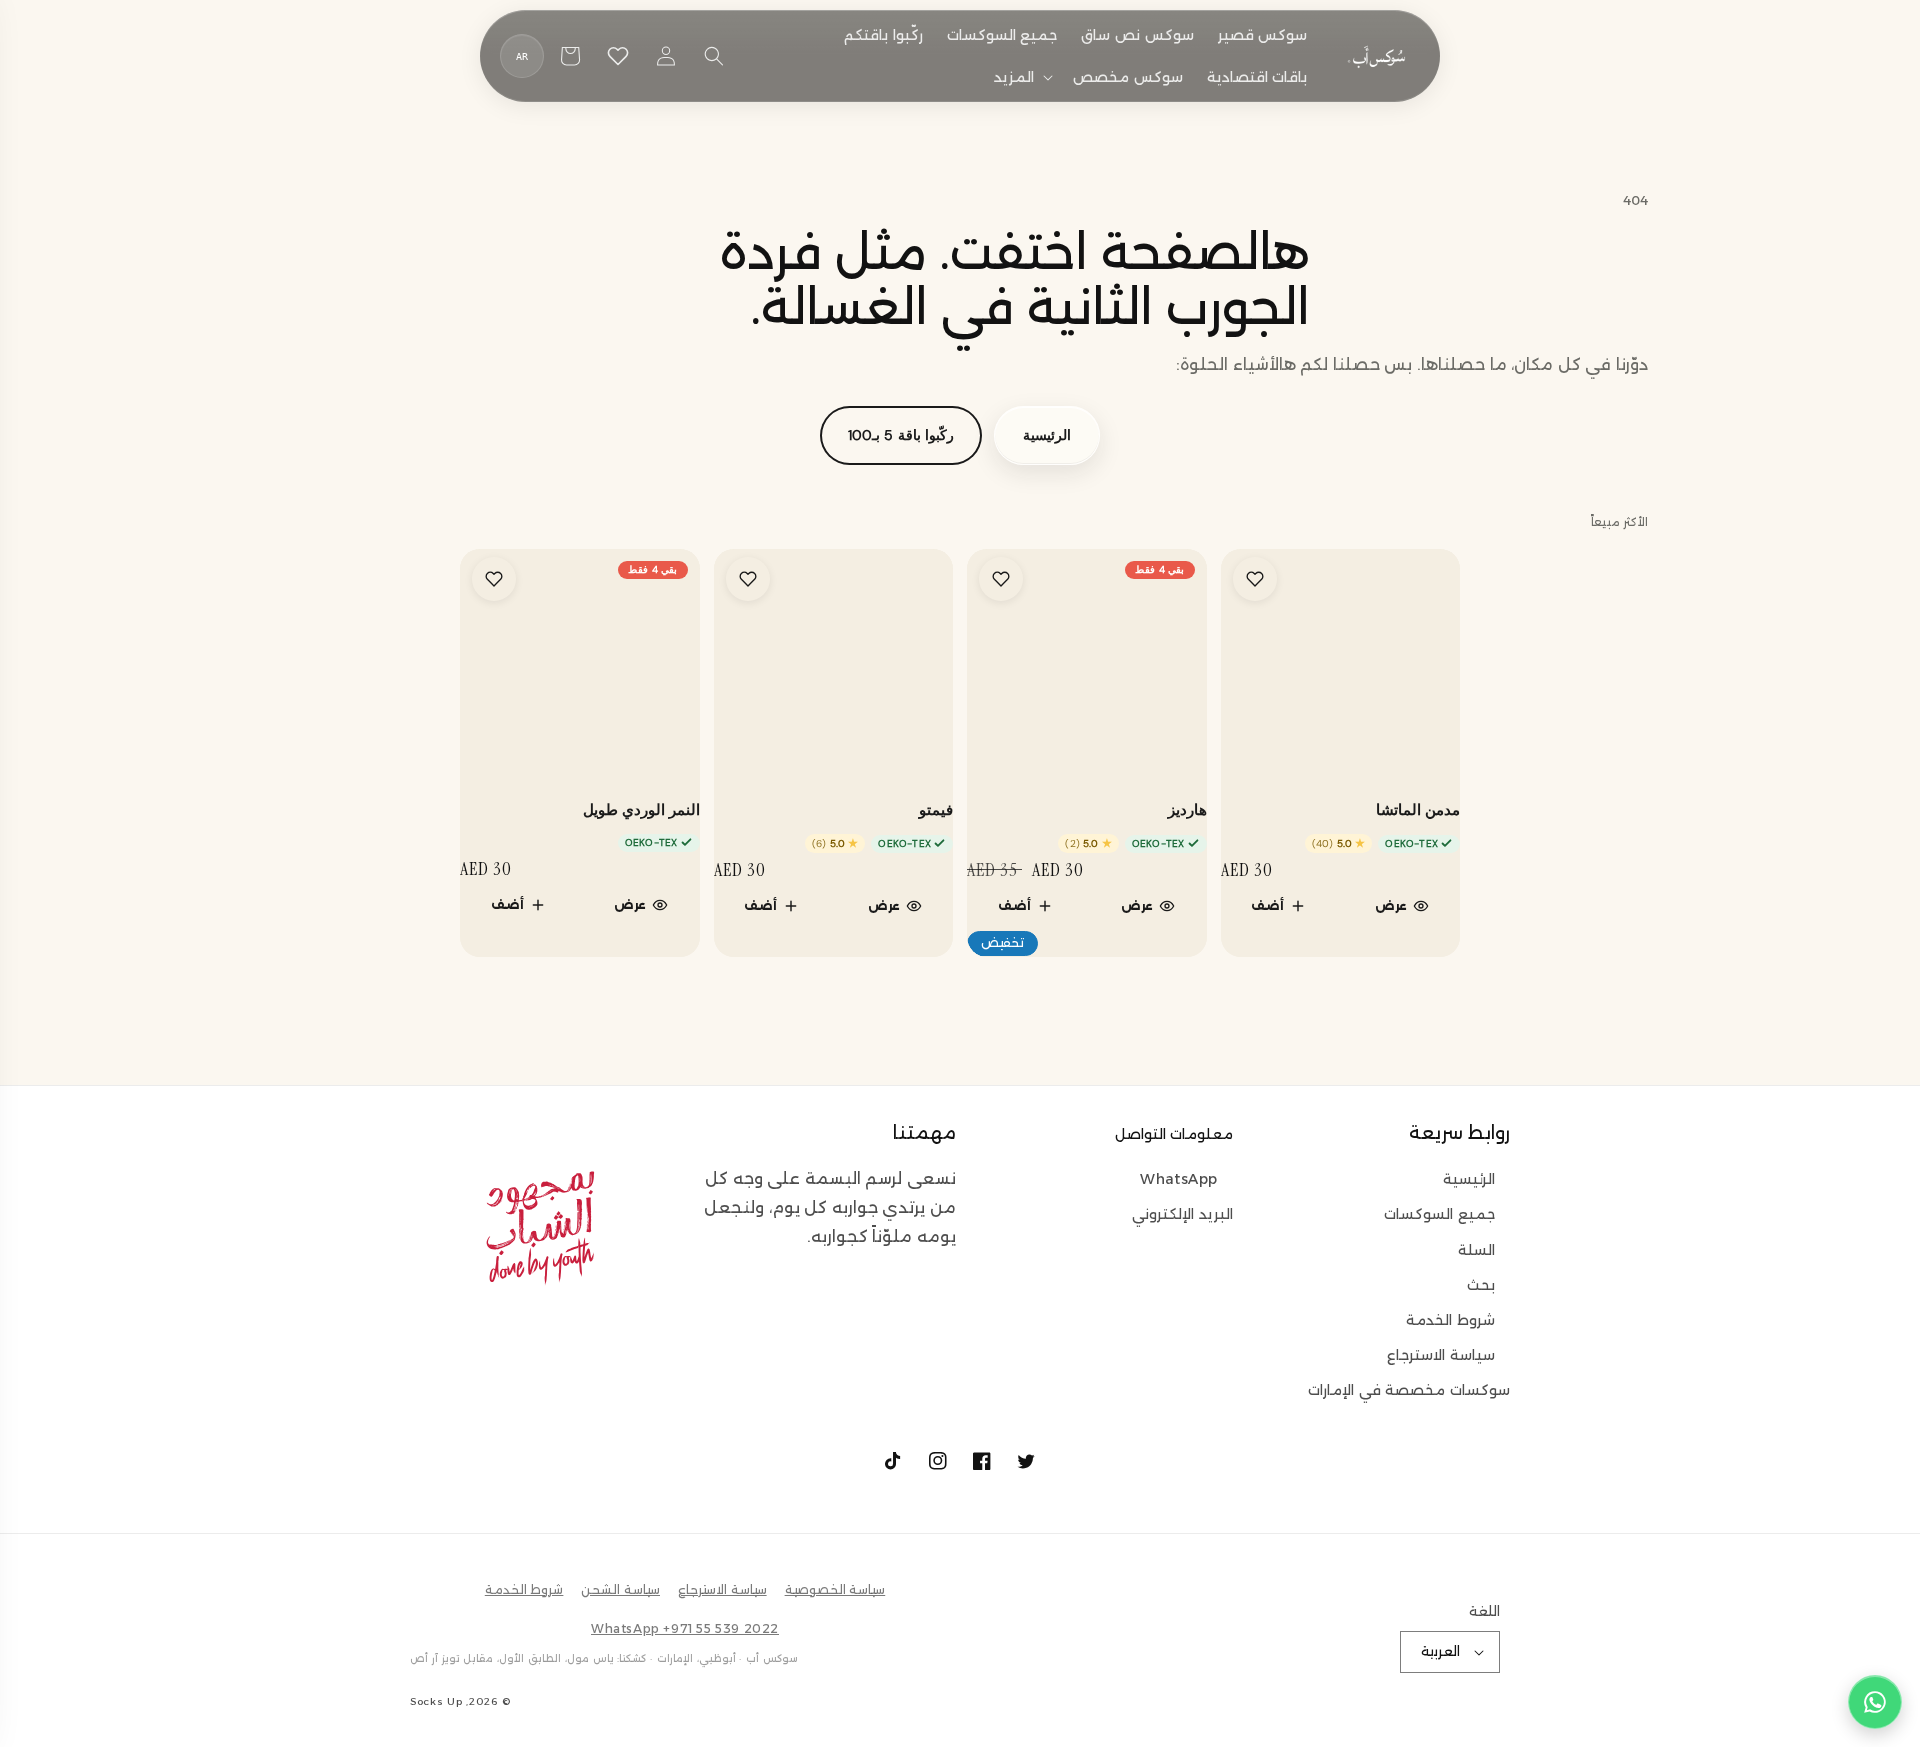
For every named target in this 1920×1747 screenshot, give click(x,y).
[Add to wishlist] (1255, 579)
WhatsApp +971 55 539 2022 (685, 1628)
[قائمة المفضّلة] (618, 56)
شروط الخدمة (1450, 1320)
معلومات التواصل (1174, 1134)
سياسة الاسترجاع (1441, 1355)
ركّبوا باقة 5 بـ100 (901, 435)
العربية (1440, 1651)
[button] (1021, 77)
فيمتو (936, 810)
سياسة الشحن (620, 1589)
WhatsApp (1179, 1179)
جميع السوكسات (1439, 1214)
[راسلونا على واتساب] (1875, 1702)
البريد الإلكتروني (1182, 1214)
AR (522, 56)
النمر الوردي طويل (641, 810)
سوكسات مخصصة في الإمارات (1409, 1390)
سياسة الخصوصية (835, 1589)
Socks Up (436, 1701)
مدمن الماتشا (1418, 810)
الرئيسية (1047, 435)
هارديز (1187, 810)
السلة (1476, 1250)
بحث (1481, 1285)
